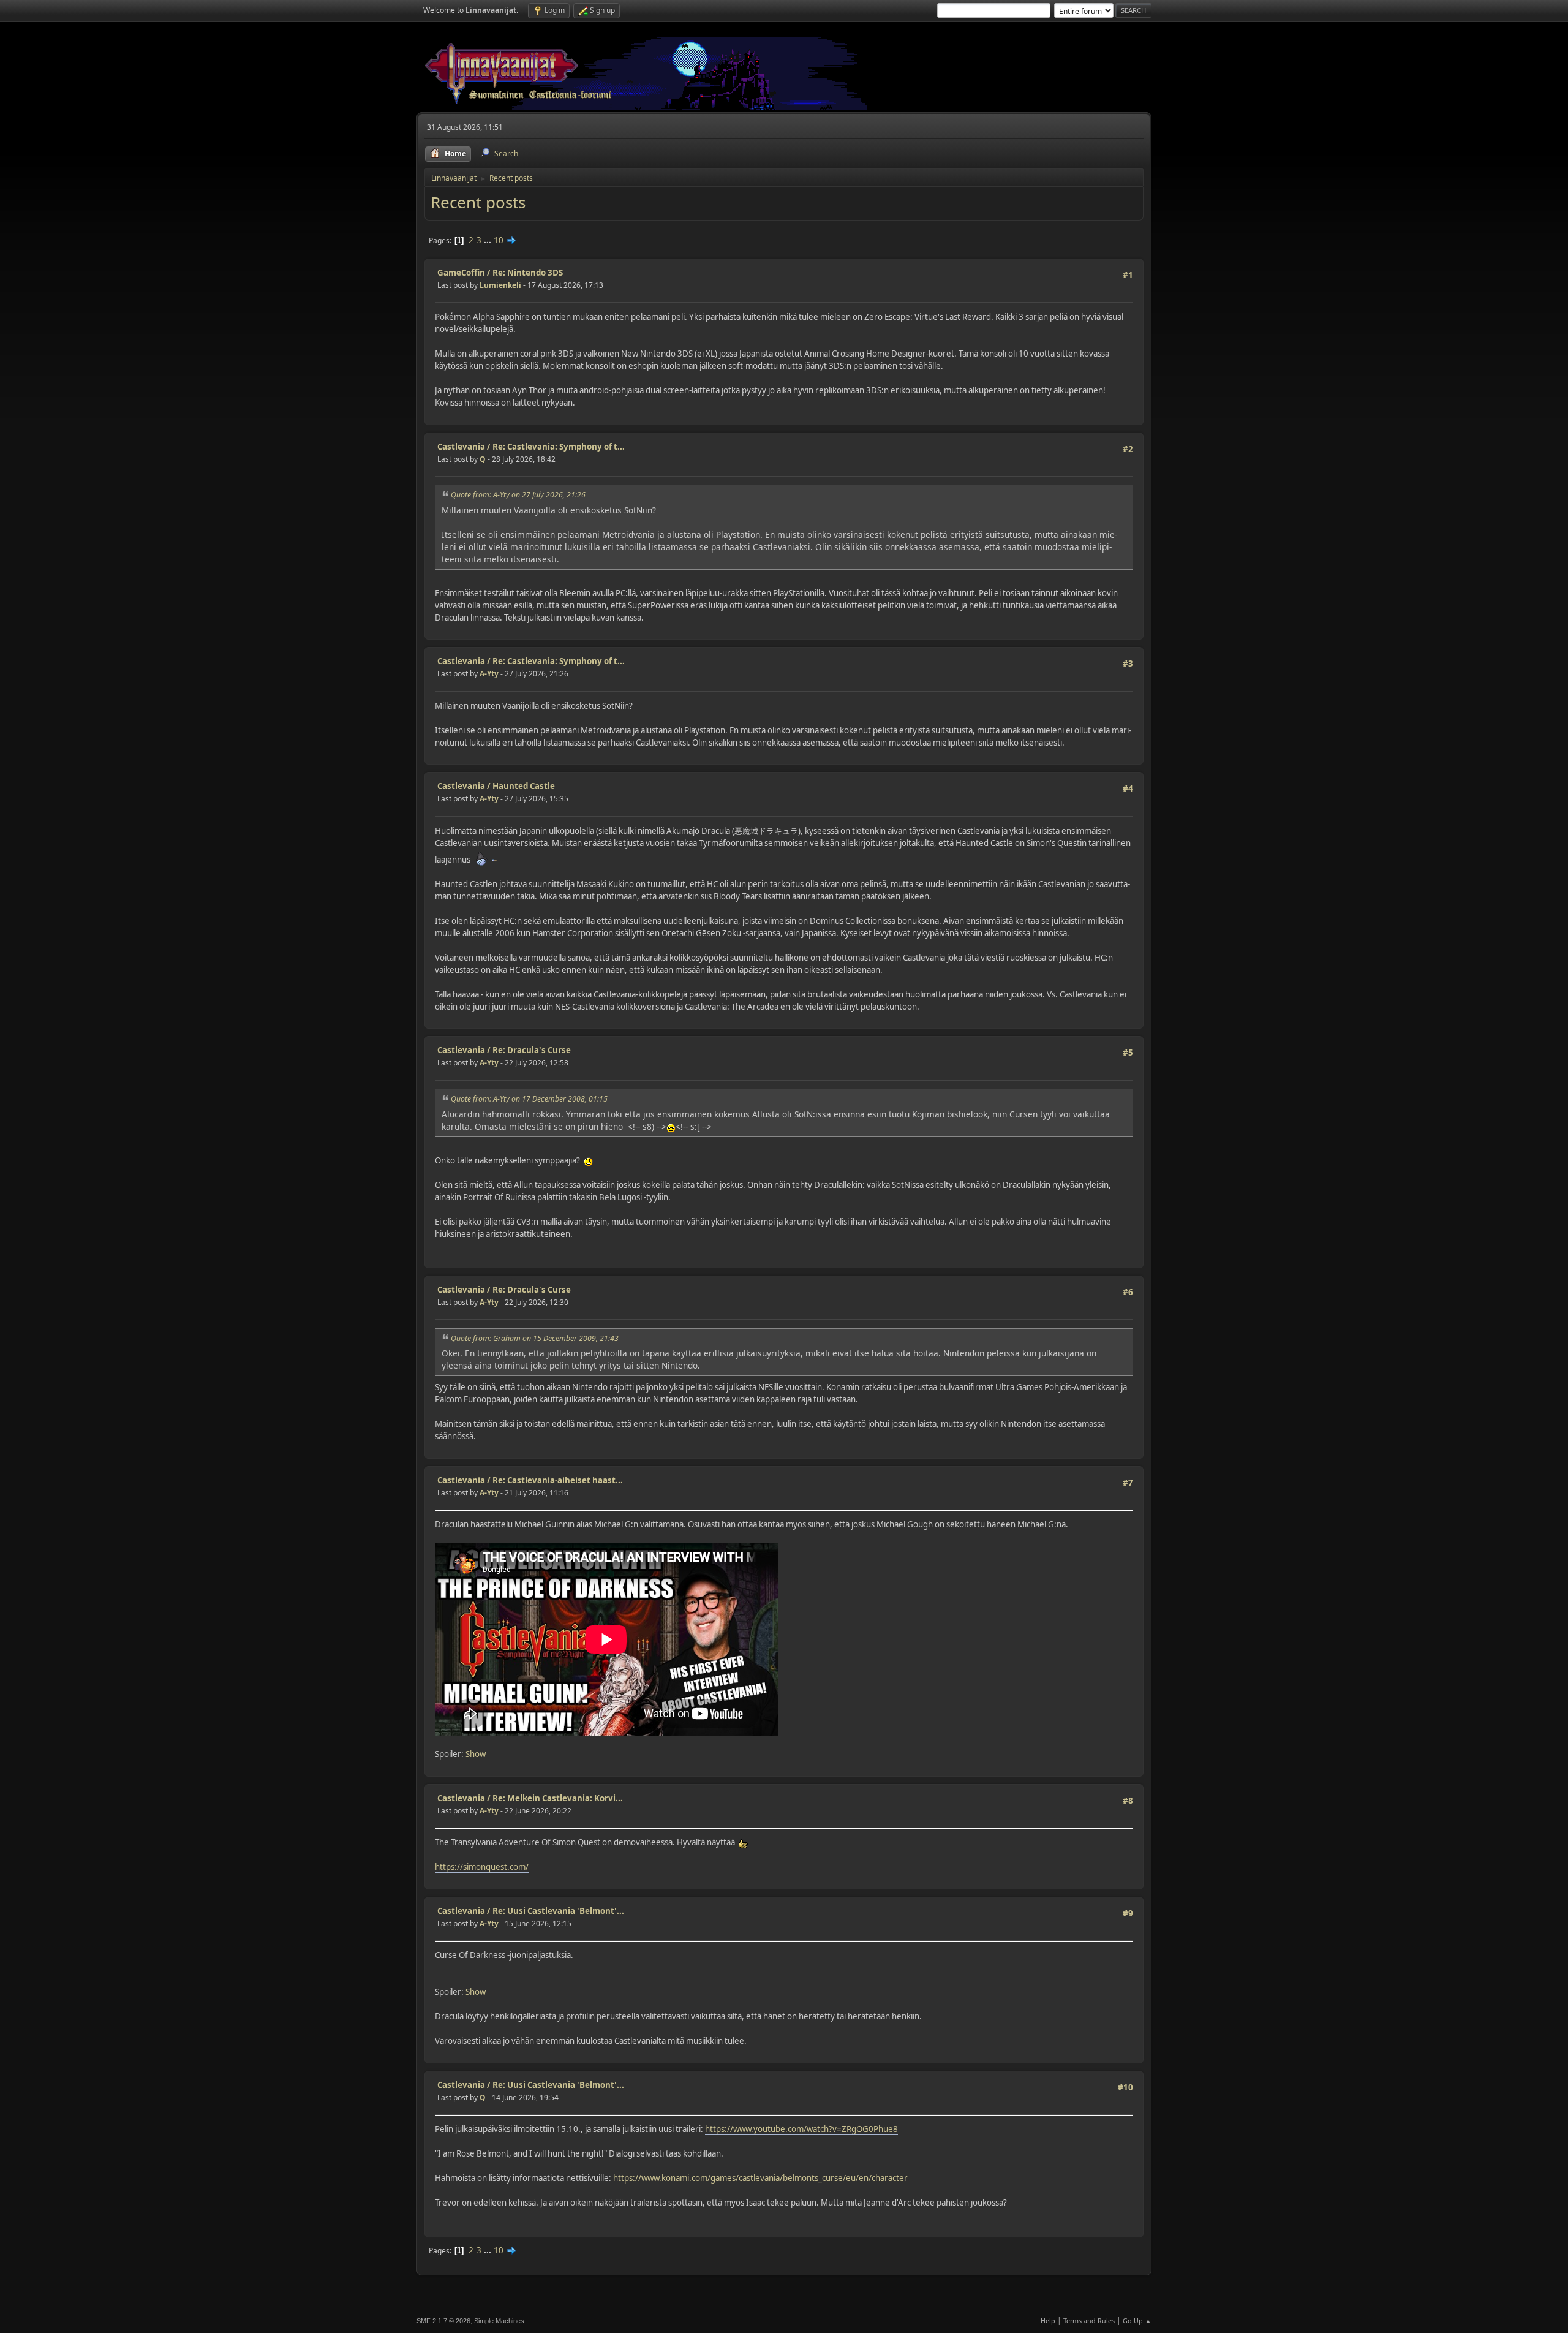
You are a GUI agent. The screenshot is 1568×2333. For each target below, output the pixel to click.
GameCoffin (461, 273)
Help (1048, 2320)
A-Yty (489, 674)
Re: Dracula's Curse (532, 1050)
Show (476, 1754)
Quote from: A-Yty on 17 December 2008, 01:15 (529, 1099)
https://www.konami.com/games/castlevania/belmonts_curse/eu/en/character (760, 2178)
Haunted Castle (524, 786)
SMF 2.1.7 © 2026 (443, 2321)
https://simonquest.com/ (482, 1867)
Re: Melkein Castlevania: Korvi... (558, 1798)
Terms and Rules (1089, 2320)
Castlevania (461, 447)
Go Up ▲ (1137, 2320)
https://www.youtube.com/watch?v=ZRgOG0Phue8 (801, 2129)
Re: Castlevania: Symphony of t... (559, 447)
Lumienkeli (500, 285)
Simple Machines (499, 2321)
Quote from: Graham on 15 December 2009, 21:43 (535, 1338)
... (488, 240)
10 (499, 240)
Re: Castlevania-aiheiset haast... (558, 1480)
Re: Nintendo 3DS (528, 273)
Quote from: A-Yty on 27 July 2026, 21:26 (518, 495)
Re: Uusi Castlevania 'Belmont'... (558, 1911)
